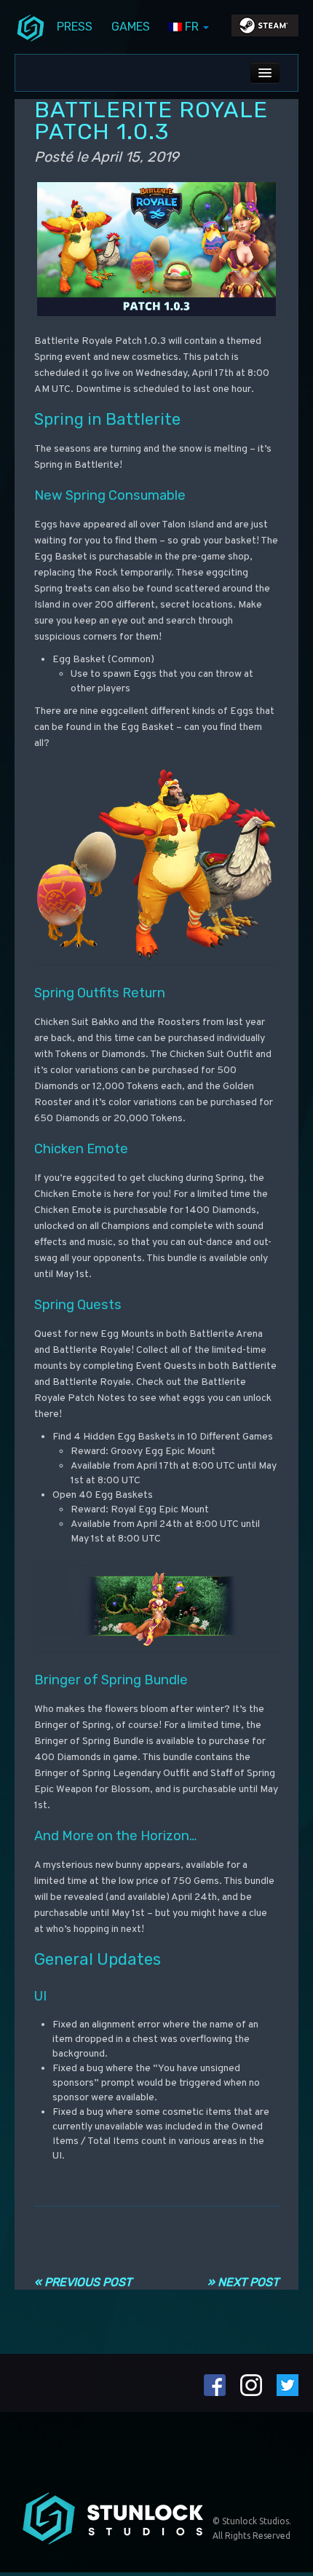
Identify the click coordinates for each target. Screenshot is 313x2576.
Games (131, 27)
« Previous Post (83, 2282)
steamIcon (264, 29)
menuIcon (31, 27)
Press (75, 27)
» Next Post (243, 2282)
